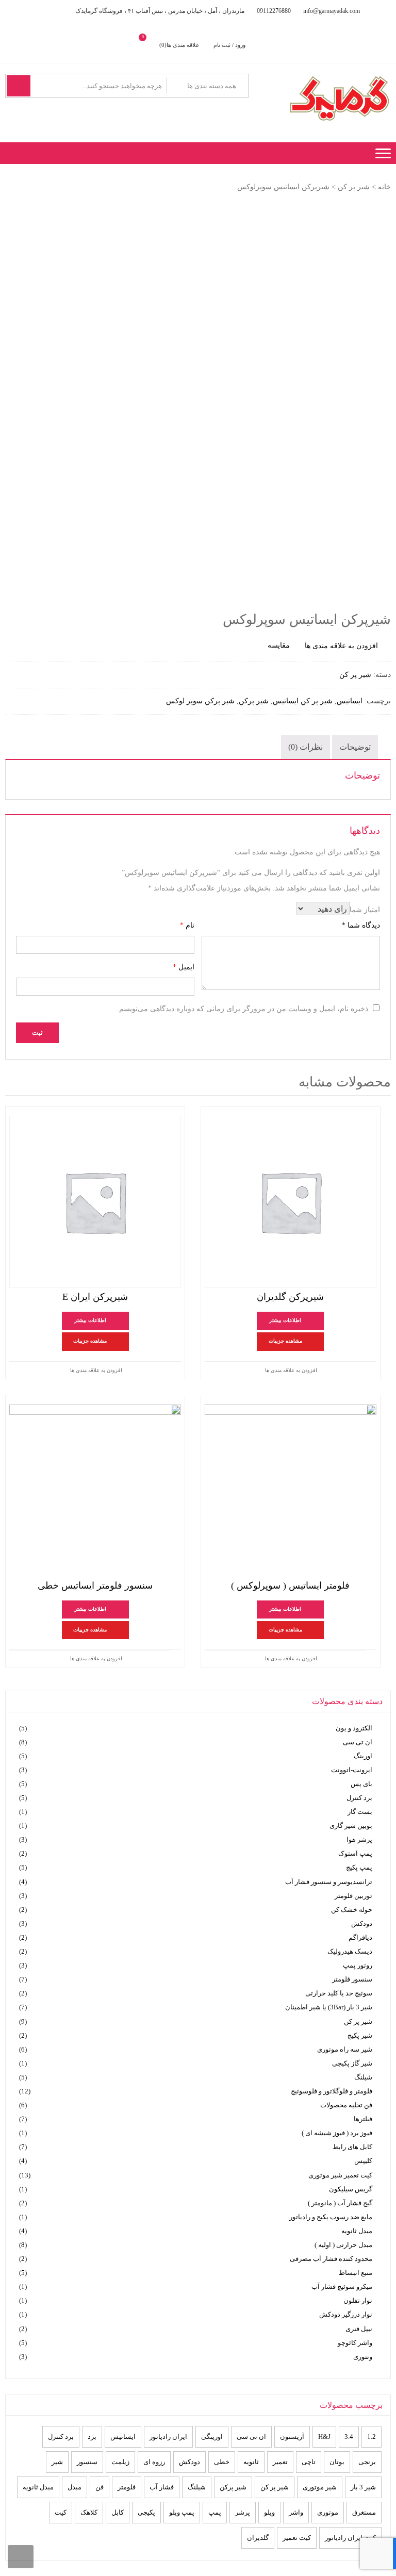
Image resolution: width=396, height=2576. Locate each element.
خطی (222, 2462)
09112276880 (274, 11)
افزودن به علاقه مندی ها (291, 1370)
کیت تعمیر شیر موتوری (340, 2175)
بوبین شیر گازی (351, 1826)
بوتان (337, 2462)
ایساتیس (350, 701)
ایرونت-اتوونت (352, 1770)
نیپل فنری (359, 2329)
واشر (296, 2512)
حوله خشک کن (352, 1910)
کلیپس (363, 2161)
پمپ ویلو (182, 2512)
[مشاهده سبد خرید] (151, 45)
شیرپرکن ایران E (95, 1297)
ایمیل (184, 967)
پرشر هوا (359, 1839)
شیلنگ (363, 2077)
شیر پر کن (354, 187)
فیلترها (363, 2119)
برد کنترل (359, 1798)
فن (100, 2487)
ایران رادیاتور (168, 2437)
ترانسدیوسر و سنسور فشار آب (329, 1882)
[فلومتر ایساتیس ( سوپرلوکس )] (291, 1490)
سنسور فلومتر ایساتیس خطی (95, 1586)
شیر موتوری (320, 2487)
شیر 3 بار (363, 2487)
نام (187, 925)
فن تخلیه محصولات (346, 2105)
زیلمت (120, 2462)
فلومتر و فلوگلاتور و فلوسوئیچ (332, 2091)
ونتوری (363, 2357)
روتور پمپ (358, 1965)
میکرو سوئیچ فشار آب (342, 2286)
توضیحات (355, 747)
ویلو (269, 2512)
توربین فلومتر (353, 1896)
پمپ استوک (355, 1853)
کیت (61, 2512)
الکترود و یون (354, 1728)
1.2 (372, 2437)
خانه (384, 187)
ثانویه (251, 2462)
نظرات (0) (306, 747)
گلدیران (258, 2538)
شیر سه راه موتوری (345, 2049)
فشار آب (162, 2487)
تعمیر (280, 2462)
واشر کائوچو (355, 2343)
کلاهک (89, 2512)
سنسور (87, 2462)
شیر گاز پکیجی (352, 2063)
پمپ (215, 2512)
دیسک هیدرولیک (350, 1951)
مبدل (75, 2487)
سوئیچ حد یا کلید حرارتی (339, 1993)
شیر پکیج (360, 2035)
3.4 (349, 2437)
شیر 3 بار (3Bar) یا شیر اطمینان (329, 2007)
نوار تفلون (358, 2300)
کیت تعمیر (297, 2538)
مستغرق (364, 2512)
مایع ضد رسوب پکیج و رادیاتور (331, 2217)
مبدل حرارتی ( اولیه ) (343, 2245)
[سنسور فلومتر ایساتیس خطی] (95, 1490)
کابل (118, 2512)
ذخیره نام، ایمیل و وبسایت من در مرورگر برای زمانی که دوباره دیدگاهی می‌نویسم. (243, 1009)
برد (92, 2437)
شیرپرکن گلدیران (290, 1297)
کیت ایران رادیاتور (350, 2538)
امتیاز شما (365, 910)
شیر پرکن (254, 701)
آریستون (292, 2437)
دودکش (362, 1923)
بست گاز (360, 1812)
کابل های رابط (352, 2147)
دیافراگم (360, 1937)
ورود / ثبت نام (229, 45)
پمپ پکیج (359, 1867)
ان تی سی (358, 1742)
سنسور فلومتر (352, 1979)
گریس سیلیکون (351, 2189)
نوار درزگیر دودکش (346, 2314)
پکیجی (146, 2512)
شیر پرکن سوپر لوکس (200, 701)
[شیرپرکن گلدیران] (291, 1202)
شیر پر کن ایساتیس (303, 701)
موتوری (328, 2512)
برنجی (367, 2462)
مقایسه (279, 645)
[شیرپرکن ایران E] (95, 1202)
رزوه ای (154, 2462)
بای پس (361, 1784)
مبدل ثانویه (357, 2231)
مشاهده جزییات (285, 1341)
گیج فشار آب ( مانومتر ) (340, 2203)
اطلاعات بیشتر (285, 1320)
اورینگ (363, 1756)
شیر (57, 2462)
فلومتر (127, 2487)
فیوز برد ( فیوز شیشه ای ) (337, 2133)
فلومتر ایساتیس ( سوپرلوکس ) (290, 1586)
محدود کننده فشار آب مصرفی (331, 2259)
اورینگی (212, 2437)
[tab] (355, 747)
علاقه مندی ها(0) (179, 45)
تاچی (309, 2462)
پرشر (243, 2512)
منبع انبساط (356, 2273)
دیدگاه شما (361, 925)
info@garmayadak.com (332, 11)
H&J (324, 2437)
